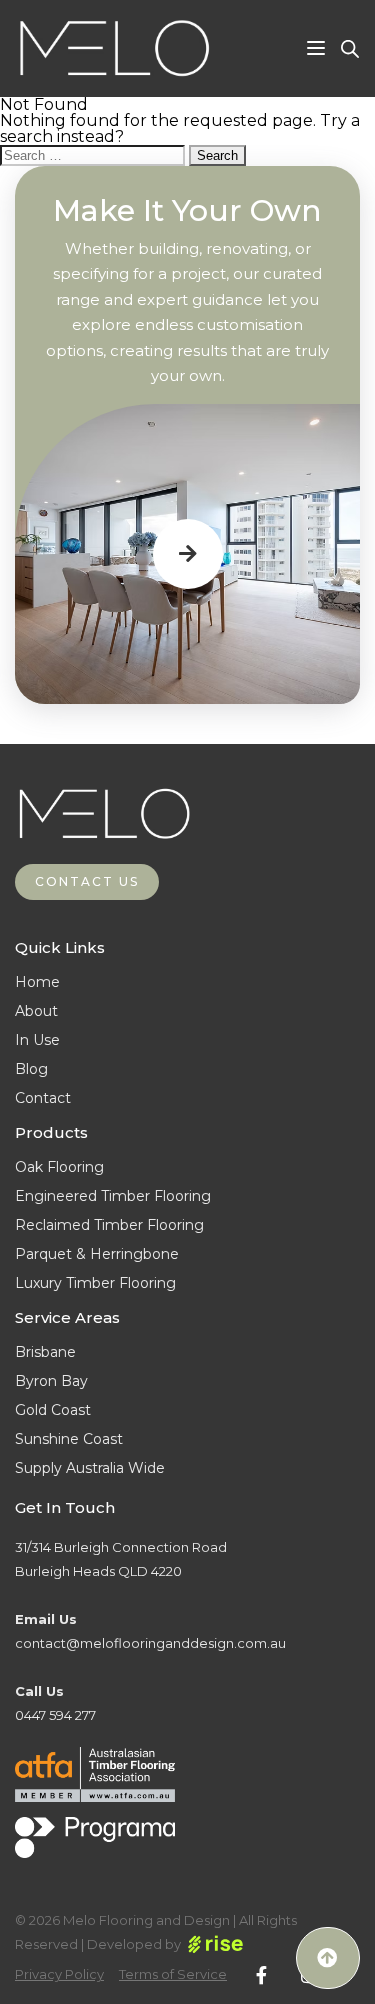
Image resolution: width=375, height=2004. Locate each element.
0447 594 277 (55, 1715)
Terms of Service (173, 1974)
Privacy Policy (59, 1974)
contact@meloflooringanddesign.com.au (150, 1643)
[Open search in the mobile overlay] (350, 49)
